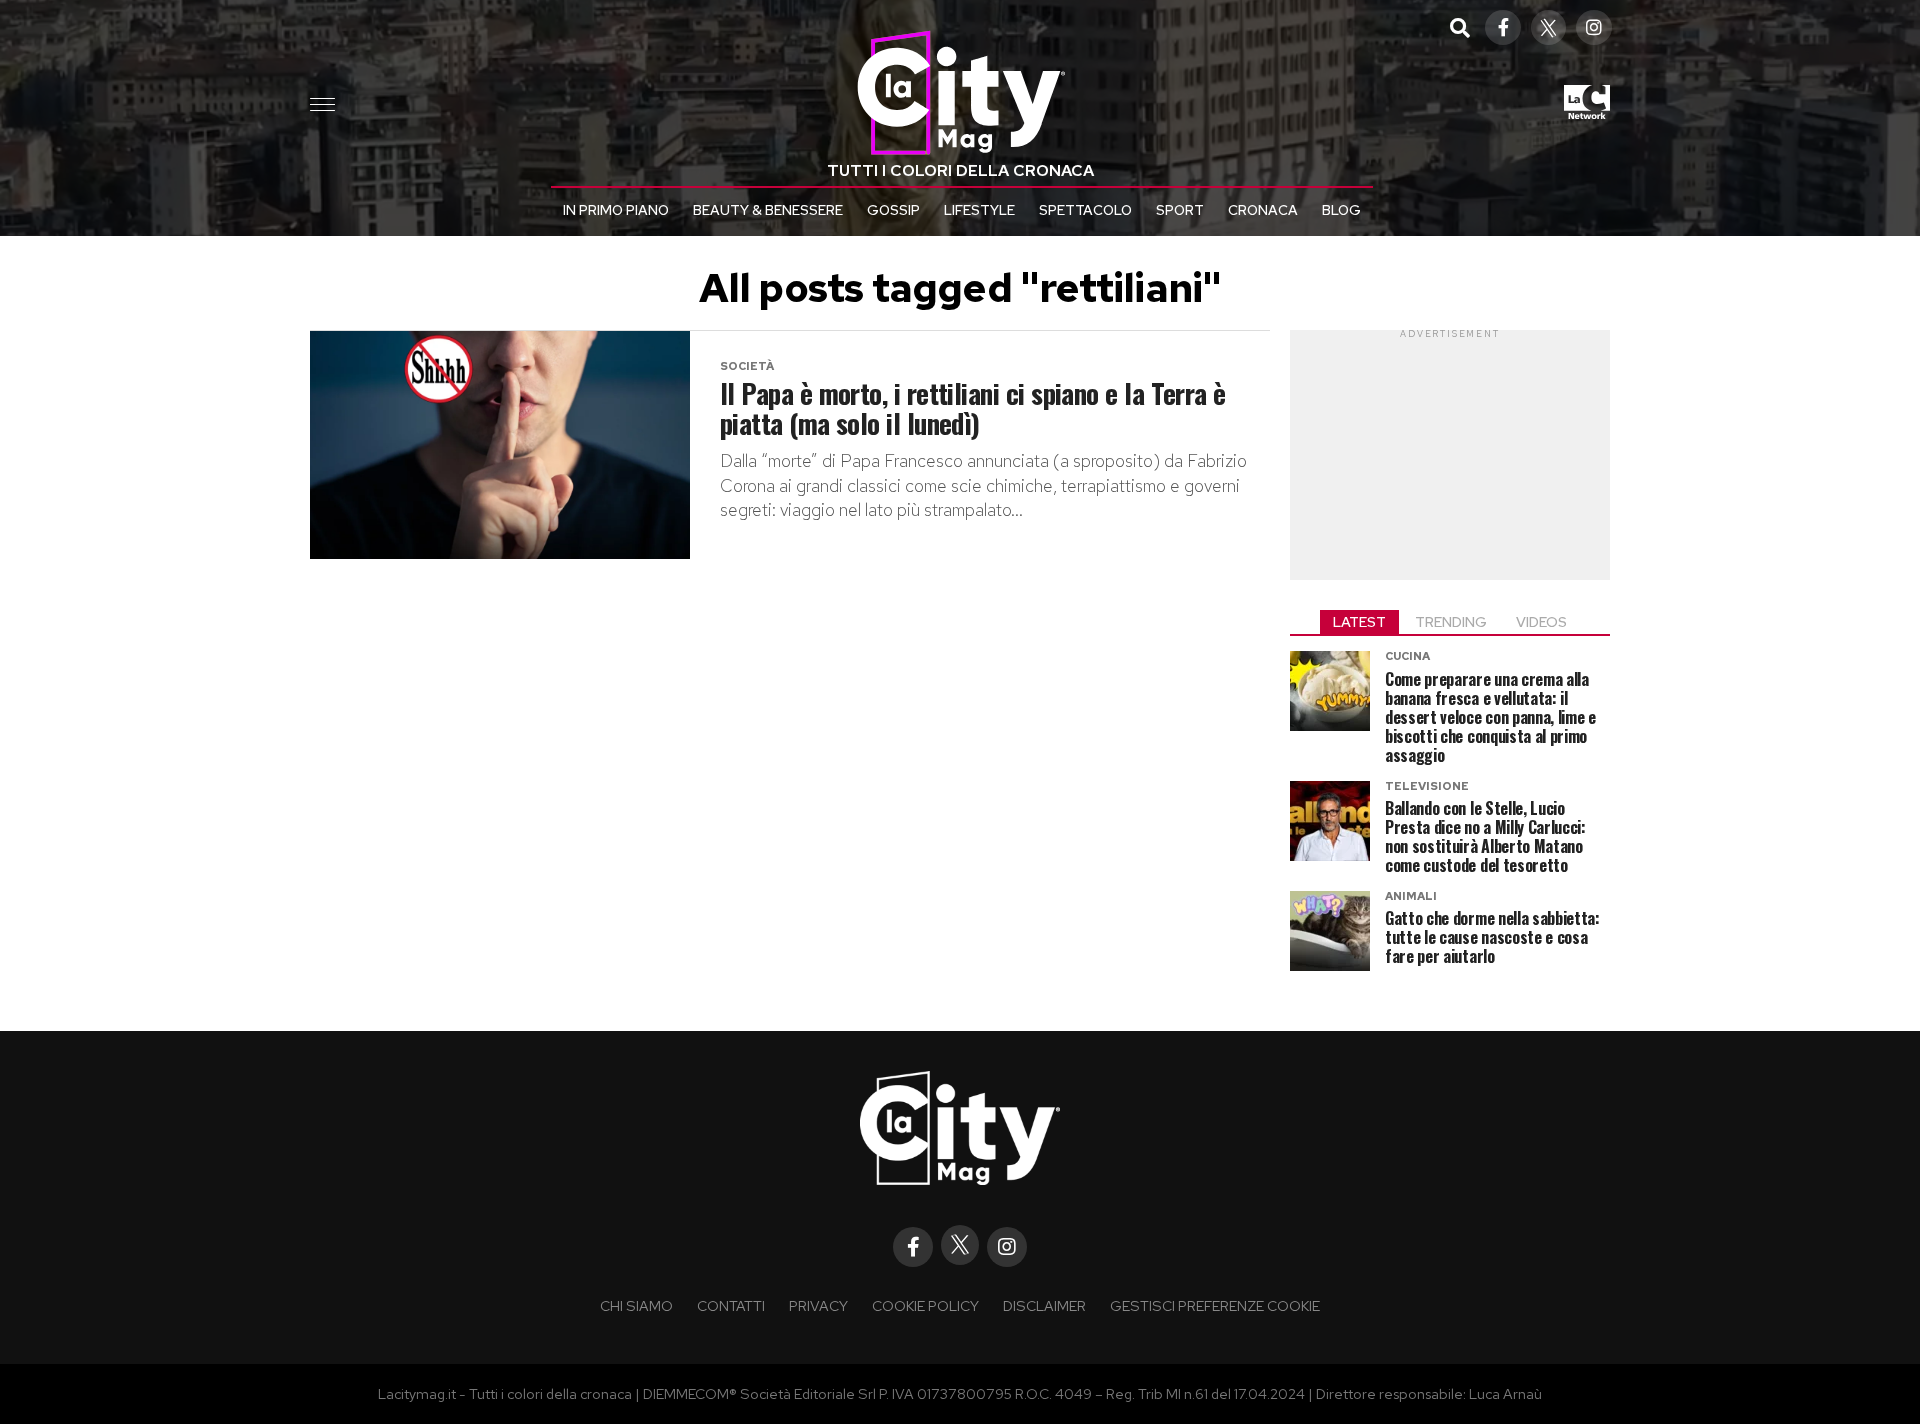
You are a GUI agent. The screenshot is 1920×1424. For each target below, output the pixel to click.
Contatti (731, 1305)
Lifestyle (979, 210)
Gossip (893, 210)
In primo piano (616, 210)
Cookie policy (925, 1305)
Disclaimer (1044, 1305)
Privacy (818, 1305)
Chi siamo (636, 1305)
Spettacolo (1085, 210)
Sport (1180, 210)
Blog (1341, 210)
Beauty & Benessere (768, 210)
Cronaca (1263, 210)
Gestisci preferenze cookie (1215, 1305)
